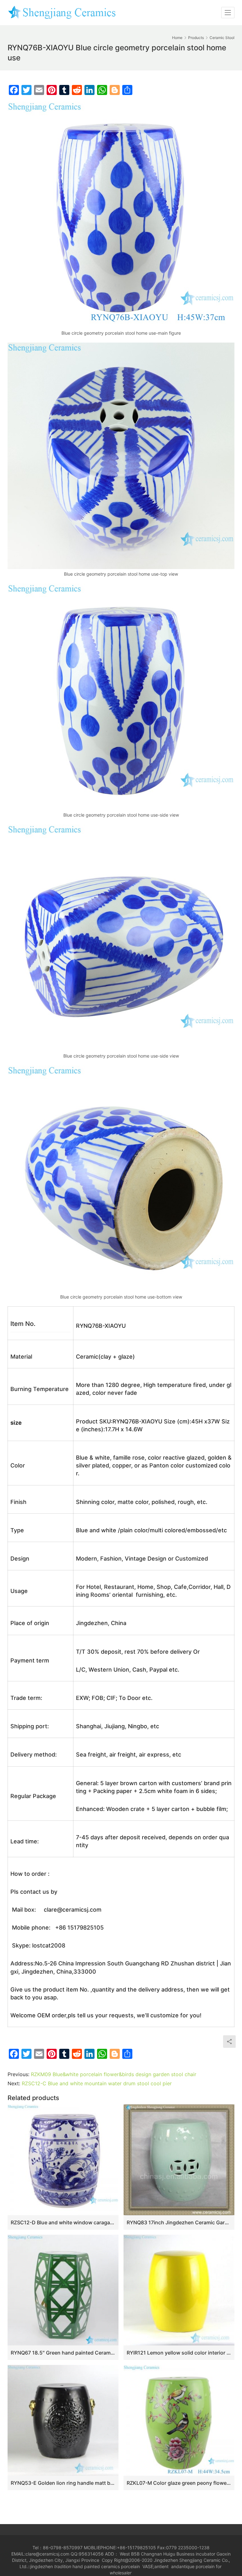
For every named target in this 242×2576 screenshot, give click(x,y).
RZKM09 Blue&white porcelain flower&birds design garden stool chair (114, 2074)
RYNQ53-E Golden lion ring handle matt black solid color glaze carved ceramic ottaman (63, 2483)
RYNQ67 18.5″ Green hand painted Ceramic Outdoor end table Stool (63, 2353)
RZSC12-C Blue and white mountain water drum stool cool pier (97, 2083)
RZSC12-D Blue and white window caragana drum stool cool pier (63, 2222)
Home (177, 38)
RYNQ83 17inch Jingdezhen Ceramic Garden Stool (179, 2222)
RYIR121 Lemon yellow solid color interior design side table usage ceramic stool (179, 2353)
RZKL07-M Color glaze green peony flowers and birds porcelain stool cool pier (179, 2483)
